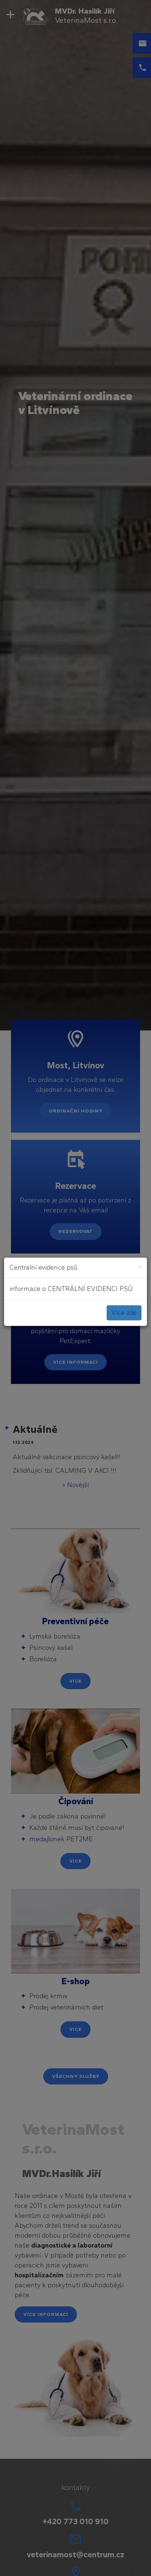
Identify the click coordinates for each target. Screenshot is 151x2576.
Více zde (124, 1313)
